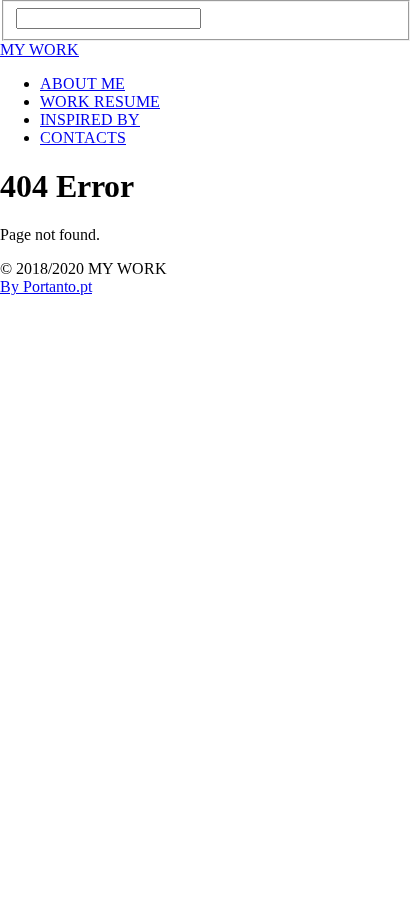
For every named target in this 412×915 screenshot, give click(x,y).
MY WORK (39, 49)
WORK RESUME (100, 101)
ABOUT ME (82, 83)
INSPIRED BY (90, 119)
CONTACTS (83, 137)
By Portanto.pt (46, 286)
